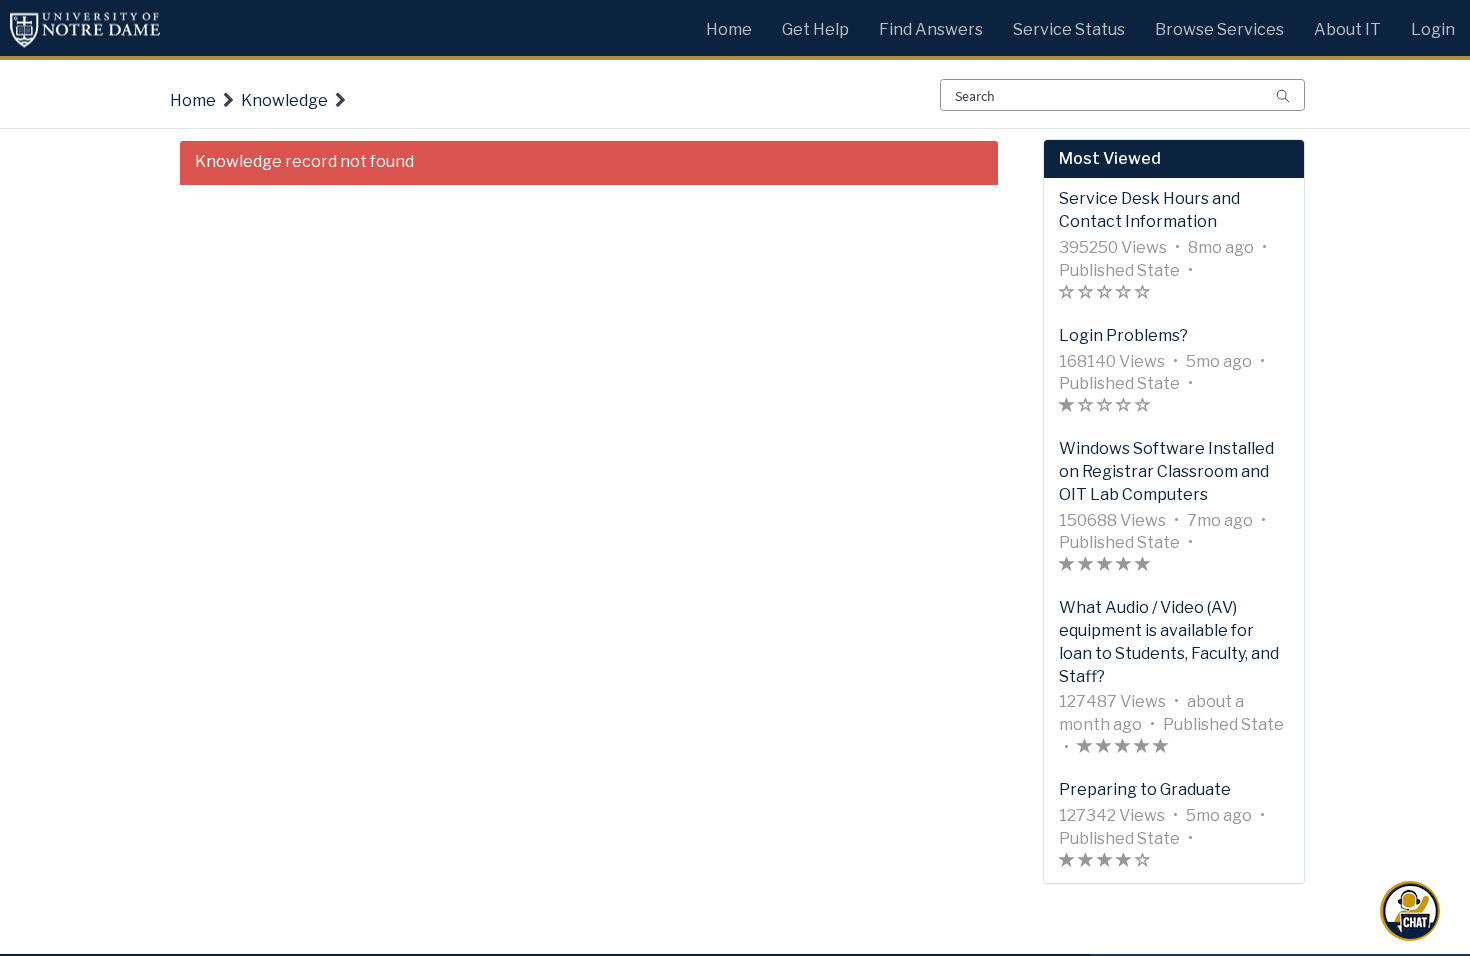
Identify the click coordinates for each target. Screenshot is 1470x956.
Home (193, 100)
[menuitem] (729, 25)
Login (1433, 29)
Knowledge (284, 100)
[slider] (1105, 294)
